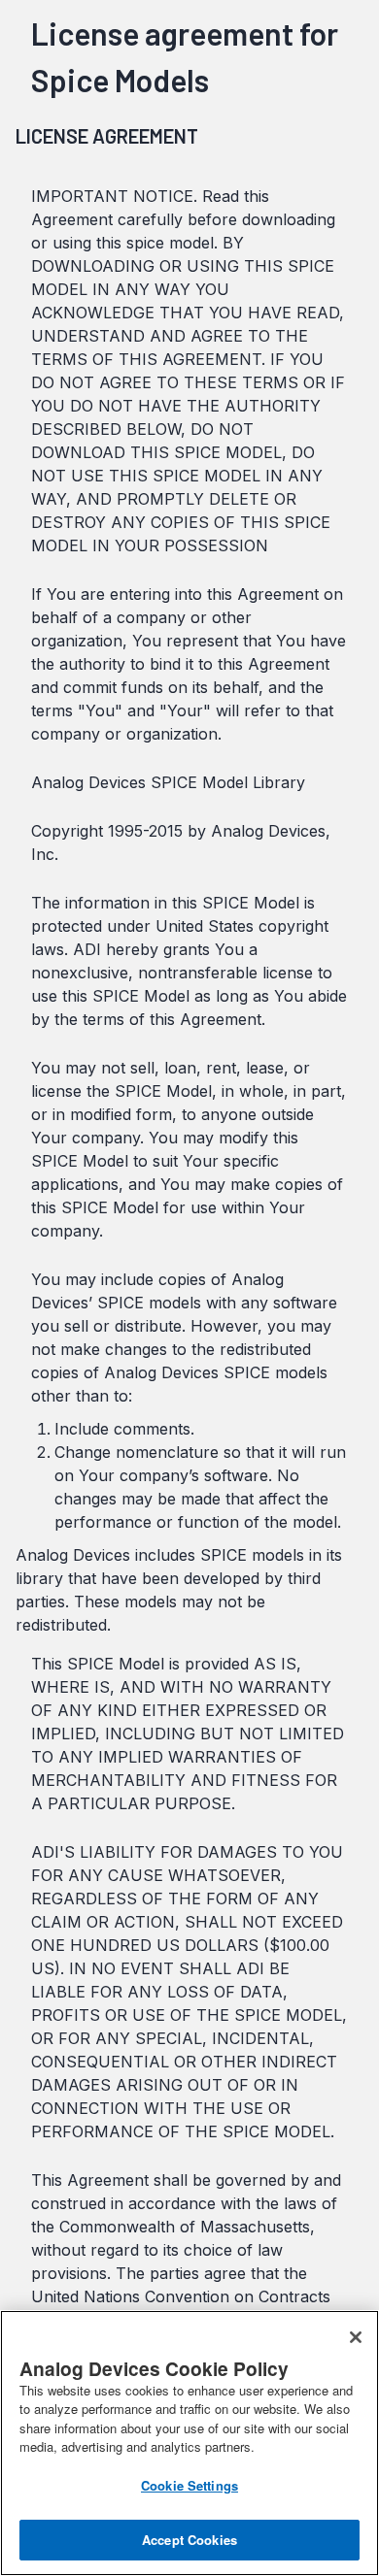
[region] (189, 2443)
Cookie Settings (189, 2485)
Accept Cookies (189, 2540)
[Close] (356, 2337)
